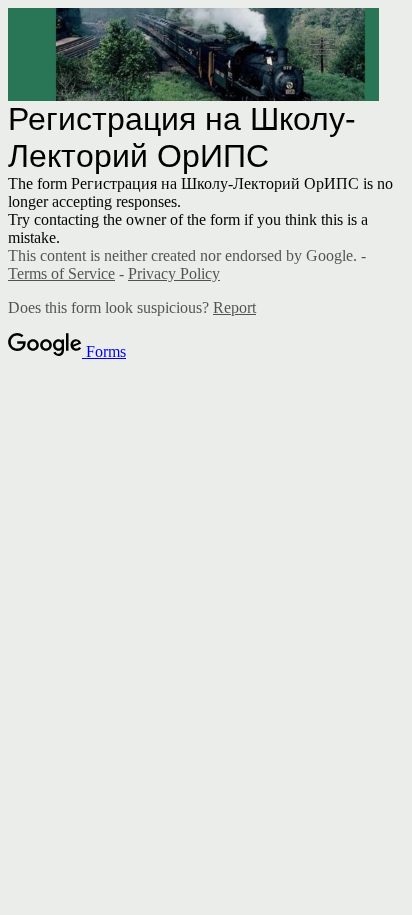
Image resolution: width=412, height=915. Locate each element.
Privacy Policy (174, 273)
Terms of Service (61, 273)
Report (234, 307)
